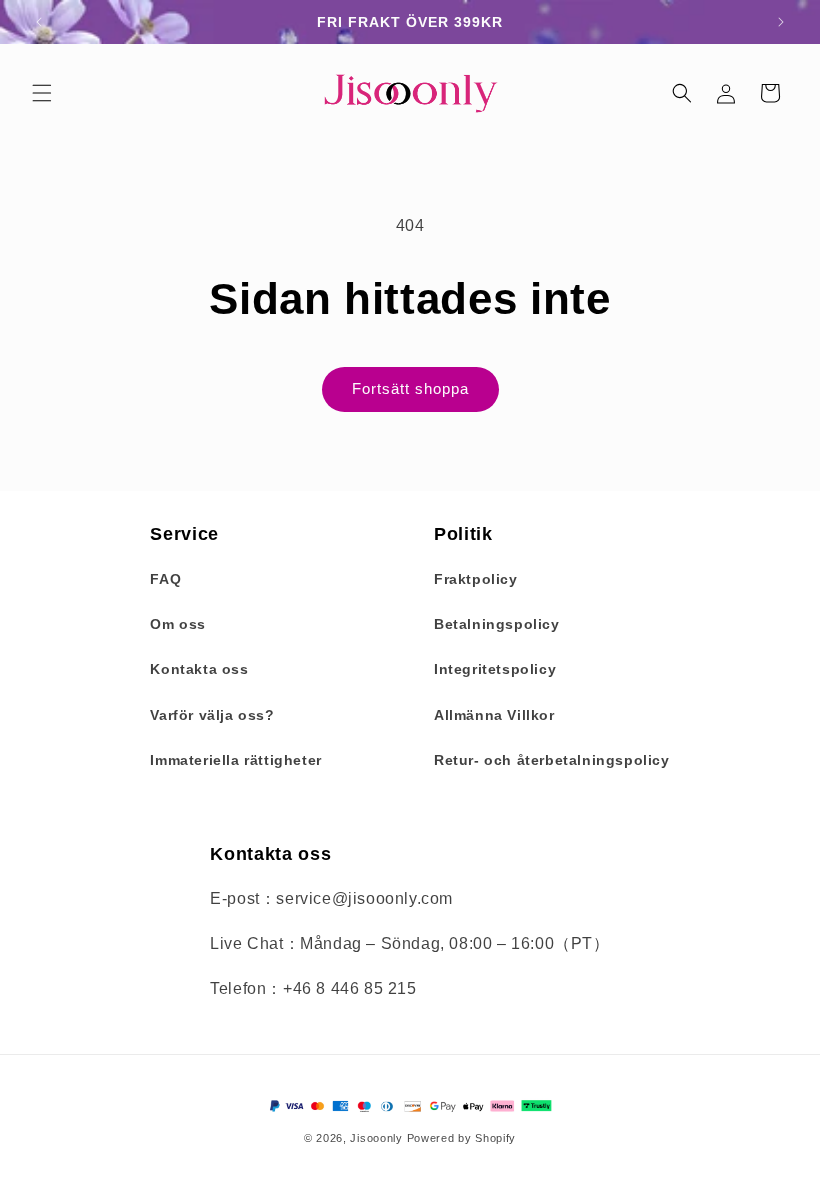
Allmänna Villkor (494, 715)
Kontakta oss (199, 669)
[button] (42, 93)
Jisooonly (376, 1138)
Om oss (178, 624)
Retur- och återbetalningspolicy (552, 760)
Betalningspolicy (497, 624)
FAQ (165, 579)
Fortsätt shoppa (410, 388)
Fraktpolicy (476, 579)
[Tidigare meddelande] (39, 22)
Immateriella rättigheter (235, 760)
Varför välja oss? (212, 715)
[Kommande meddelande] (781, 22)
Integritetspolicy (495, 669)
